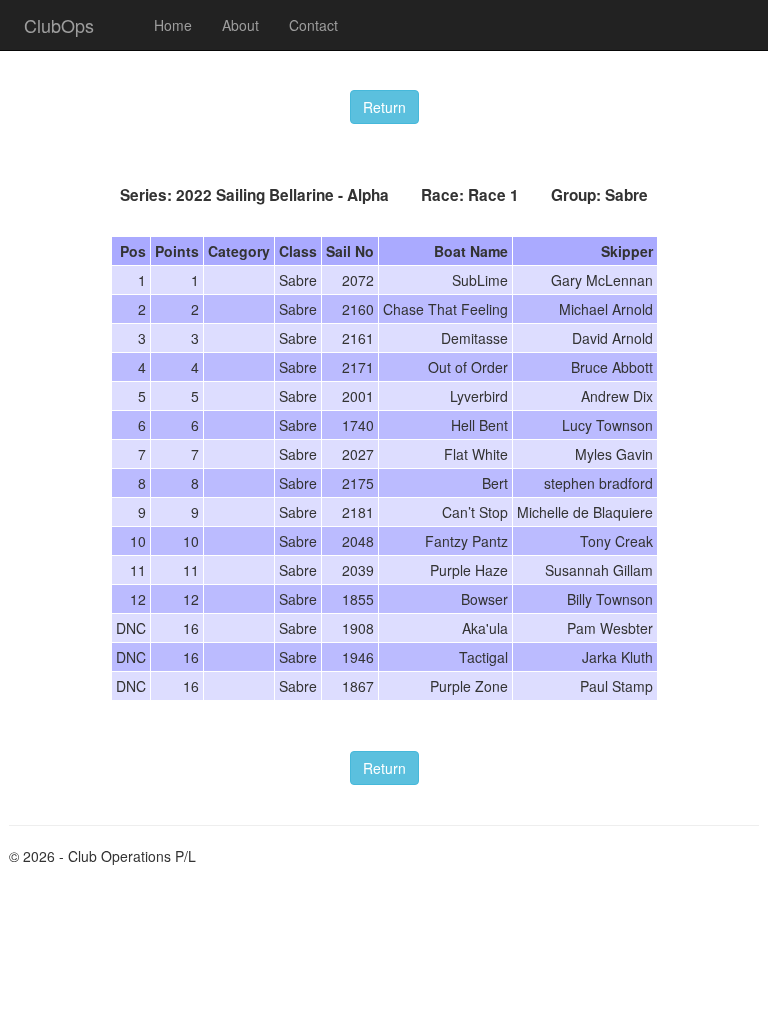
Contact (313, 25)
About (240, 25)
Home (173, 25)
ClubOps (59, 25)
